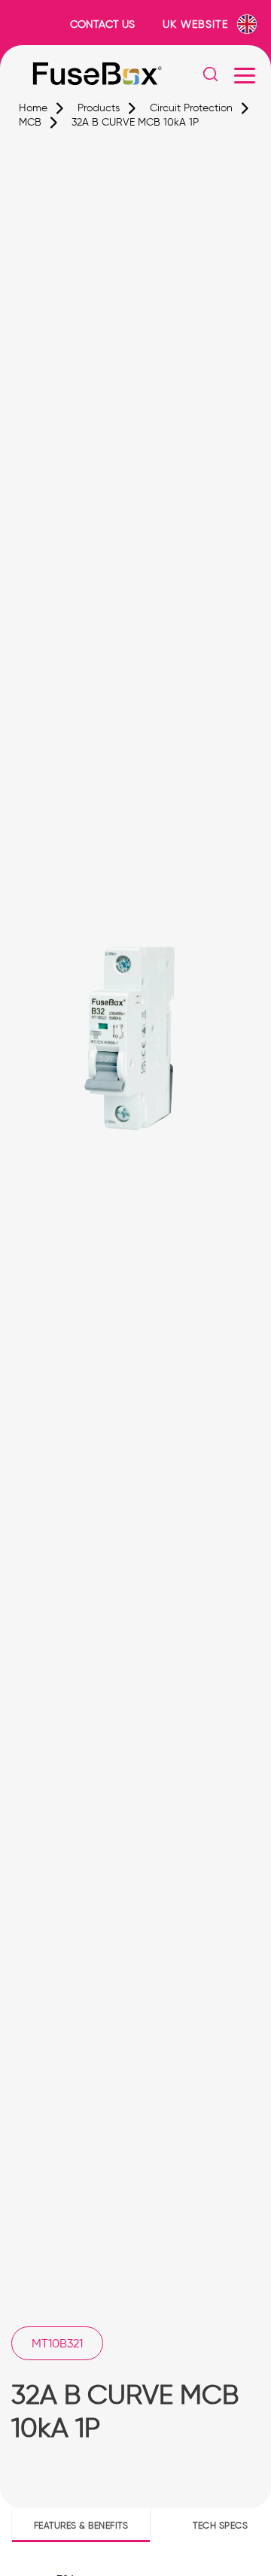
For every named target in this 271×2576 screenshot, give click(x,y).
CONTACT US (102, 24)
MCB (30, 122)
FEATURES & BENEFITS (81, 2525)
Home (33, 108)
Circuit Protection (191, 108)
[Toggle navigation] (245, 75)
